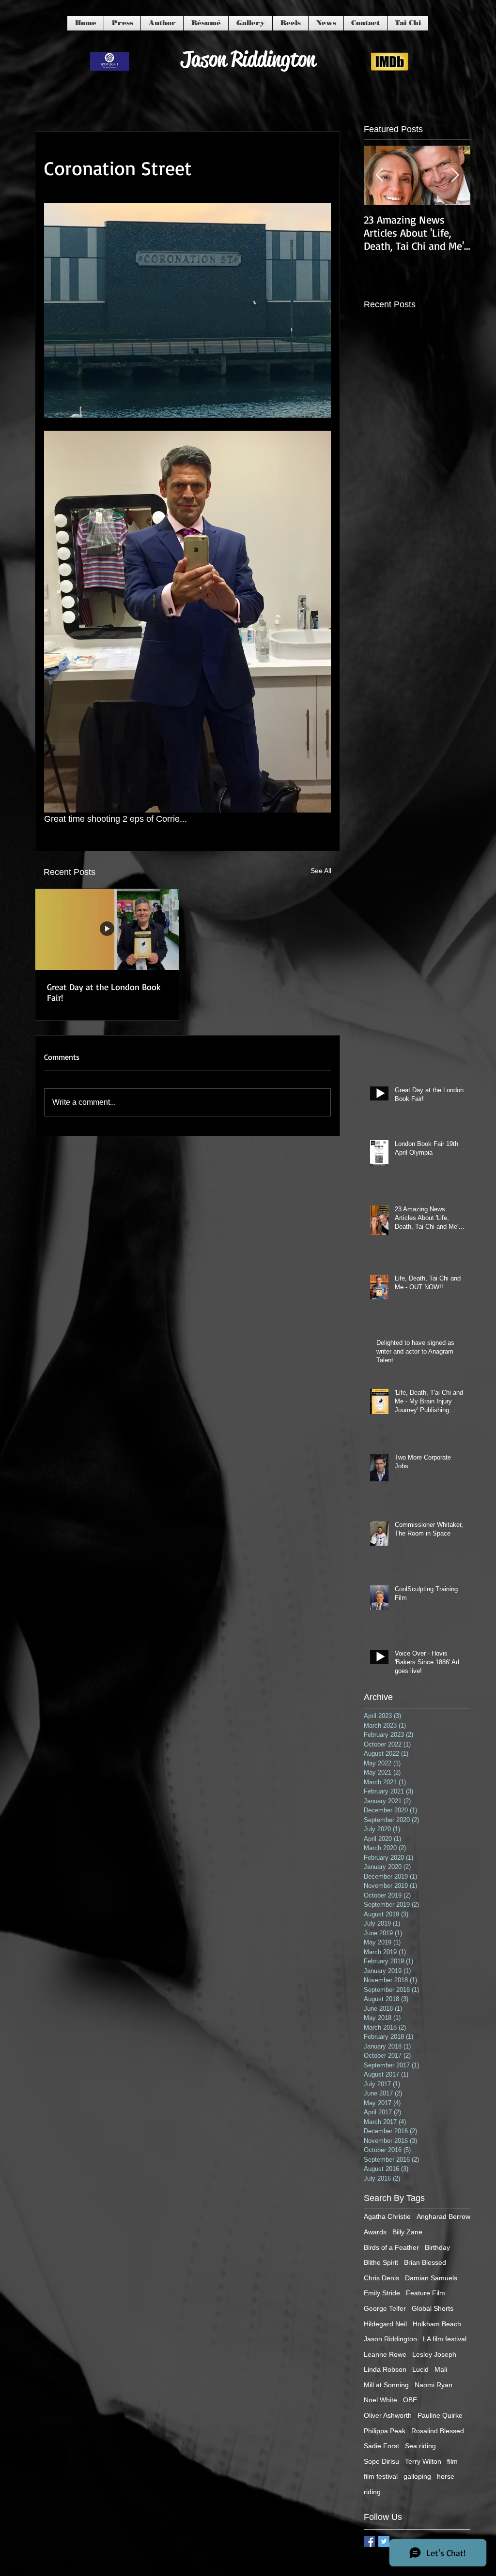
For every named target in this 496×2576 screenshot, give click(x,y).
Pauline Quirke (440, 2415)
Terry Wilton (423, 2461)
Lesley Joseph (434, 2354)
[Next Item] (455, 175)
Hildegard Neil (385, 2324)
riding (372, 2492)
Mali (441, 2369)
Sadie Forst (381, 2446)
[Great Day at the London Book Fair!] (107, 929)
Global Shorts (433, 2308)
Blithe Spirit (381, 2262)
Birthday (437, 2247)
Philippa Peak (385, 2431)
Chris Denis (381, 2278)
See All (321, 871)
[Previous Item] (379, 175)
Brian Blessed (425, 2262)
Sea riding (420, 2446)
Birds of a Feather (391, 2247)
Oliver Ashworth (388, 2415)
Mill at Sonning (386, 2385)
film (452, 2461)
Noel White (380, 2400)
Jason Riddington (390, 2339)
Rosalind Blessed (438, 2431)
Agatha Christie (387, 2216)
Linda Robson (385, 2369)
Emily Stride (382, 2293)
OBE (410, 2400)
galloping (417, 2476)
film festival (381, 2476)
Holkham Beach (437, 2324)
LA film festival (445, 2339)
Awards (375, 2232)
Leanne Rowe (385, 2354)
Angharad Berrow (443, 2216)
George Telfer (385, 2308)
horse (446, 2476)
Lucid (420, 2369)
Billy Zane (407, 2232)
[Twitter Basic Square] (384, 2541)
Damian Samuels (431, 2278)
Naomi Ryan (434, 2385)
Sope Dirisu (381, 2461)
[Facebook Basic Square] (369, 2541)
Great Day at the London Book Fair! (104, 992)
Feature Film (426, 2293)
